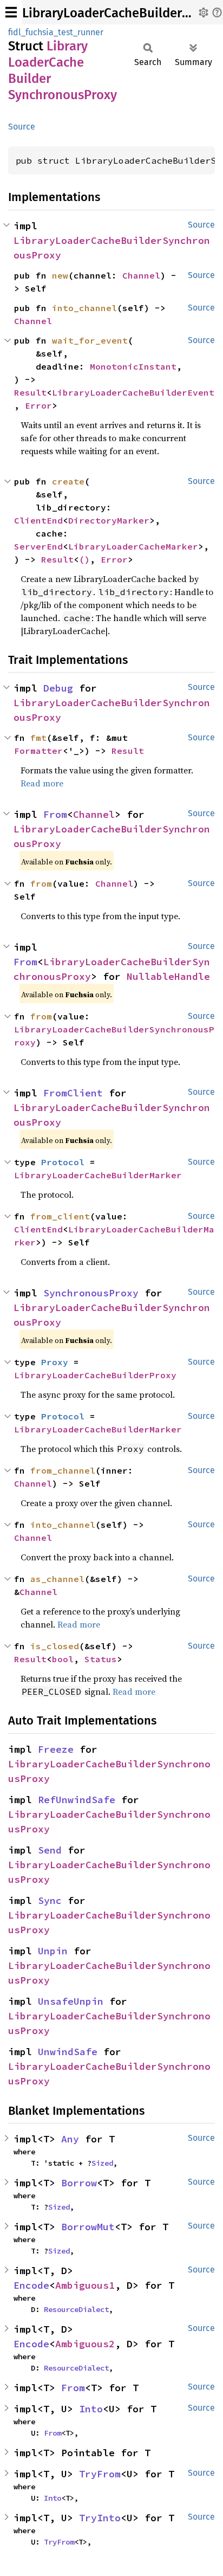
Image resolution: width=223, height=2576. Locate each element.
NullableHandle (168, 976)
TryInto (100, 2518)
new (60, 275)
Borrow (79, 2183)
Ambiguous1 (85, 2285)
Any (70, 2139)
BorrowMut (88, 2227)
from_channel (63, 1470)
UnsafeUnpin (71, 2001)
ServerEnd (38, 546)
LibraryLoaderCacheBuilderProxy (95, 1375)
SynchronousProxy (91, 1293)
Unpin (53, 1951)
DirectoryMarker (109, 520)
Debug (58, 688)
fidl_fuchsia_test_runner (56, 32)
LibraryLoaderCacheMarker (133, 546)
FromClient (73, 1093)
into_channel (84, 308)
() (84, 559)
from (41, 883)
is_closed (55, 1646)
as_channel (57, 1579)
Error (38, 405)
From (55, 814)
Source (22, 127)
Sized (102, 2163)
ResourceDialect (76, 2309)
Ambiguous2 (85, 2344)
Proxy (55, 1362)
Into (91, 2409)
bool (63, 1659)
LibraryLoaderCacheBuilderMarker (98, 1175)
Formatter (38, 751)
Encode (31, 2285)
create (68, 481)
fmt (38, 738)
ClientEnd (38, 520)
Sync (50, 1900)
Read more (42, 783)
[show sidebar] (11, 12)
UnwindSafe (68, 2052)
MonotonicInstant (133, 366)
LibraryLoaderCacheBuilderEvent (133, 392)
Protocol (63, 1162)
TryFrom (100, 2474)
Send (50, 1850)
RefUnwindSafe (77, 1800)
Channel (141, 275)
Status (101, 1659)
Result (30, 392)
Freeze (56, 1749)
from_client (60, 1216)
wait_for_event (90, 340)
